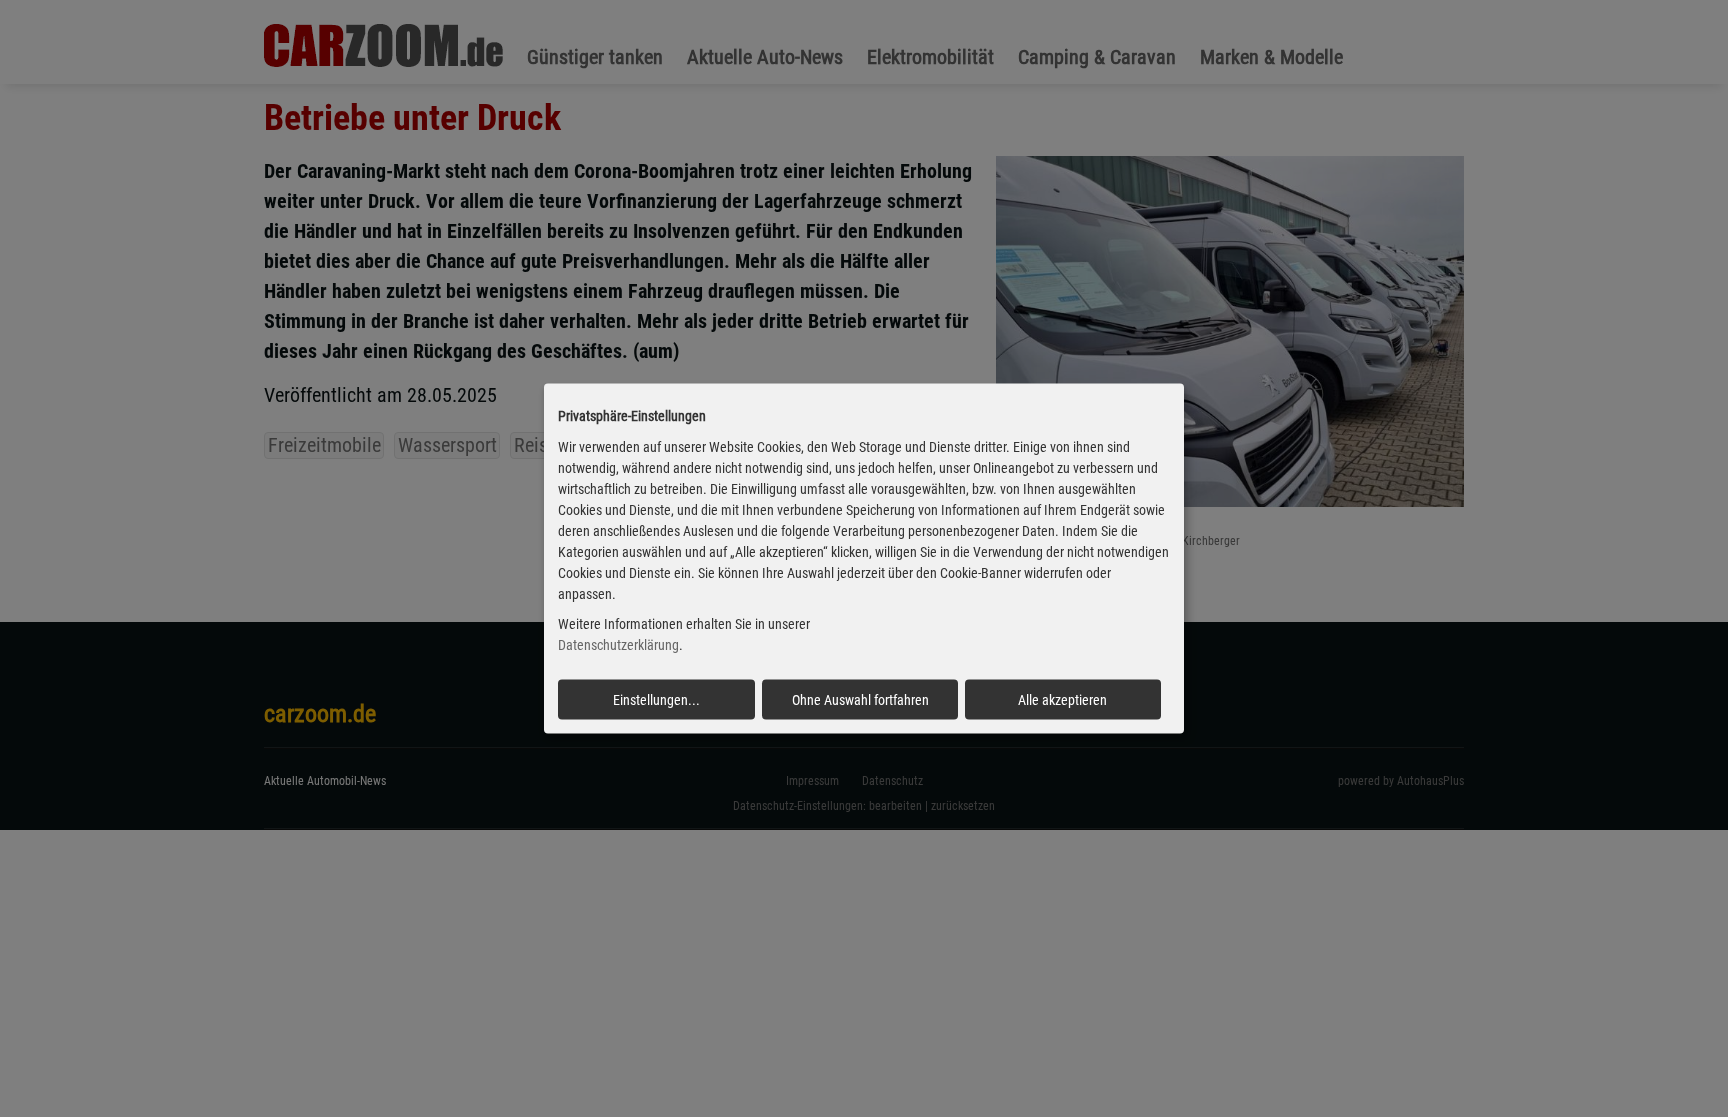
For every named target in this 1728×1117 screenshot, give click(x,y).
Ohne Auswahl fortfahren (860, 700)
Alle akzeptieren (1062, 700)
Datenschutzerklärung (618, 645)
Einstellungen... (656, 700)
